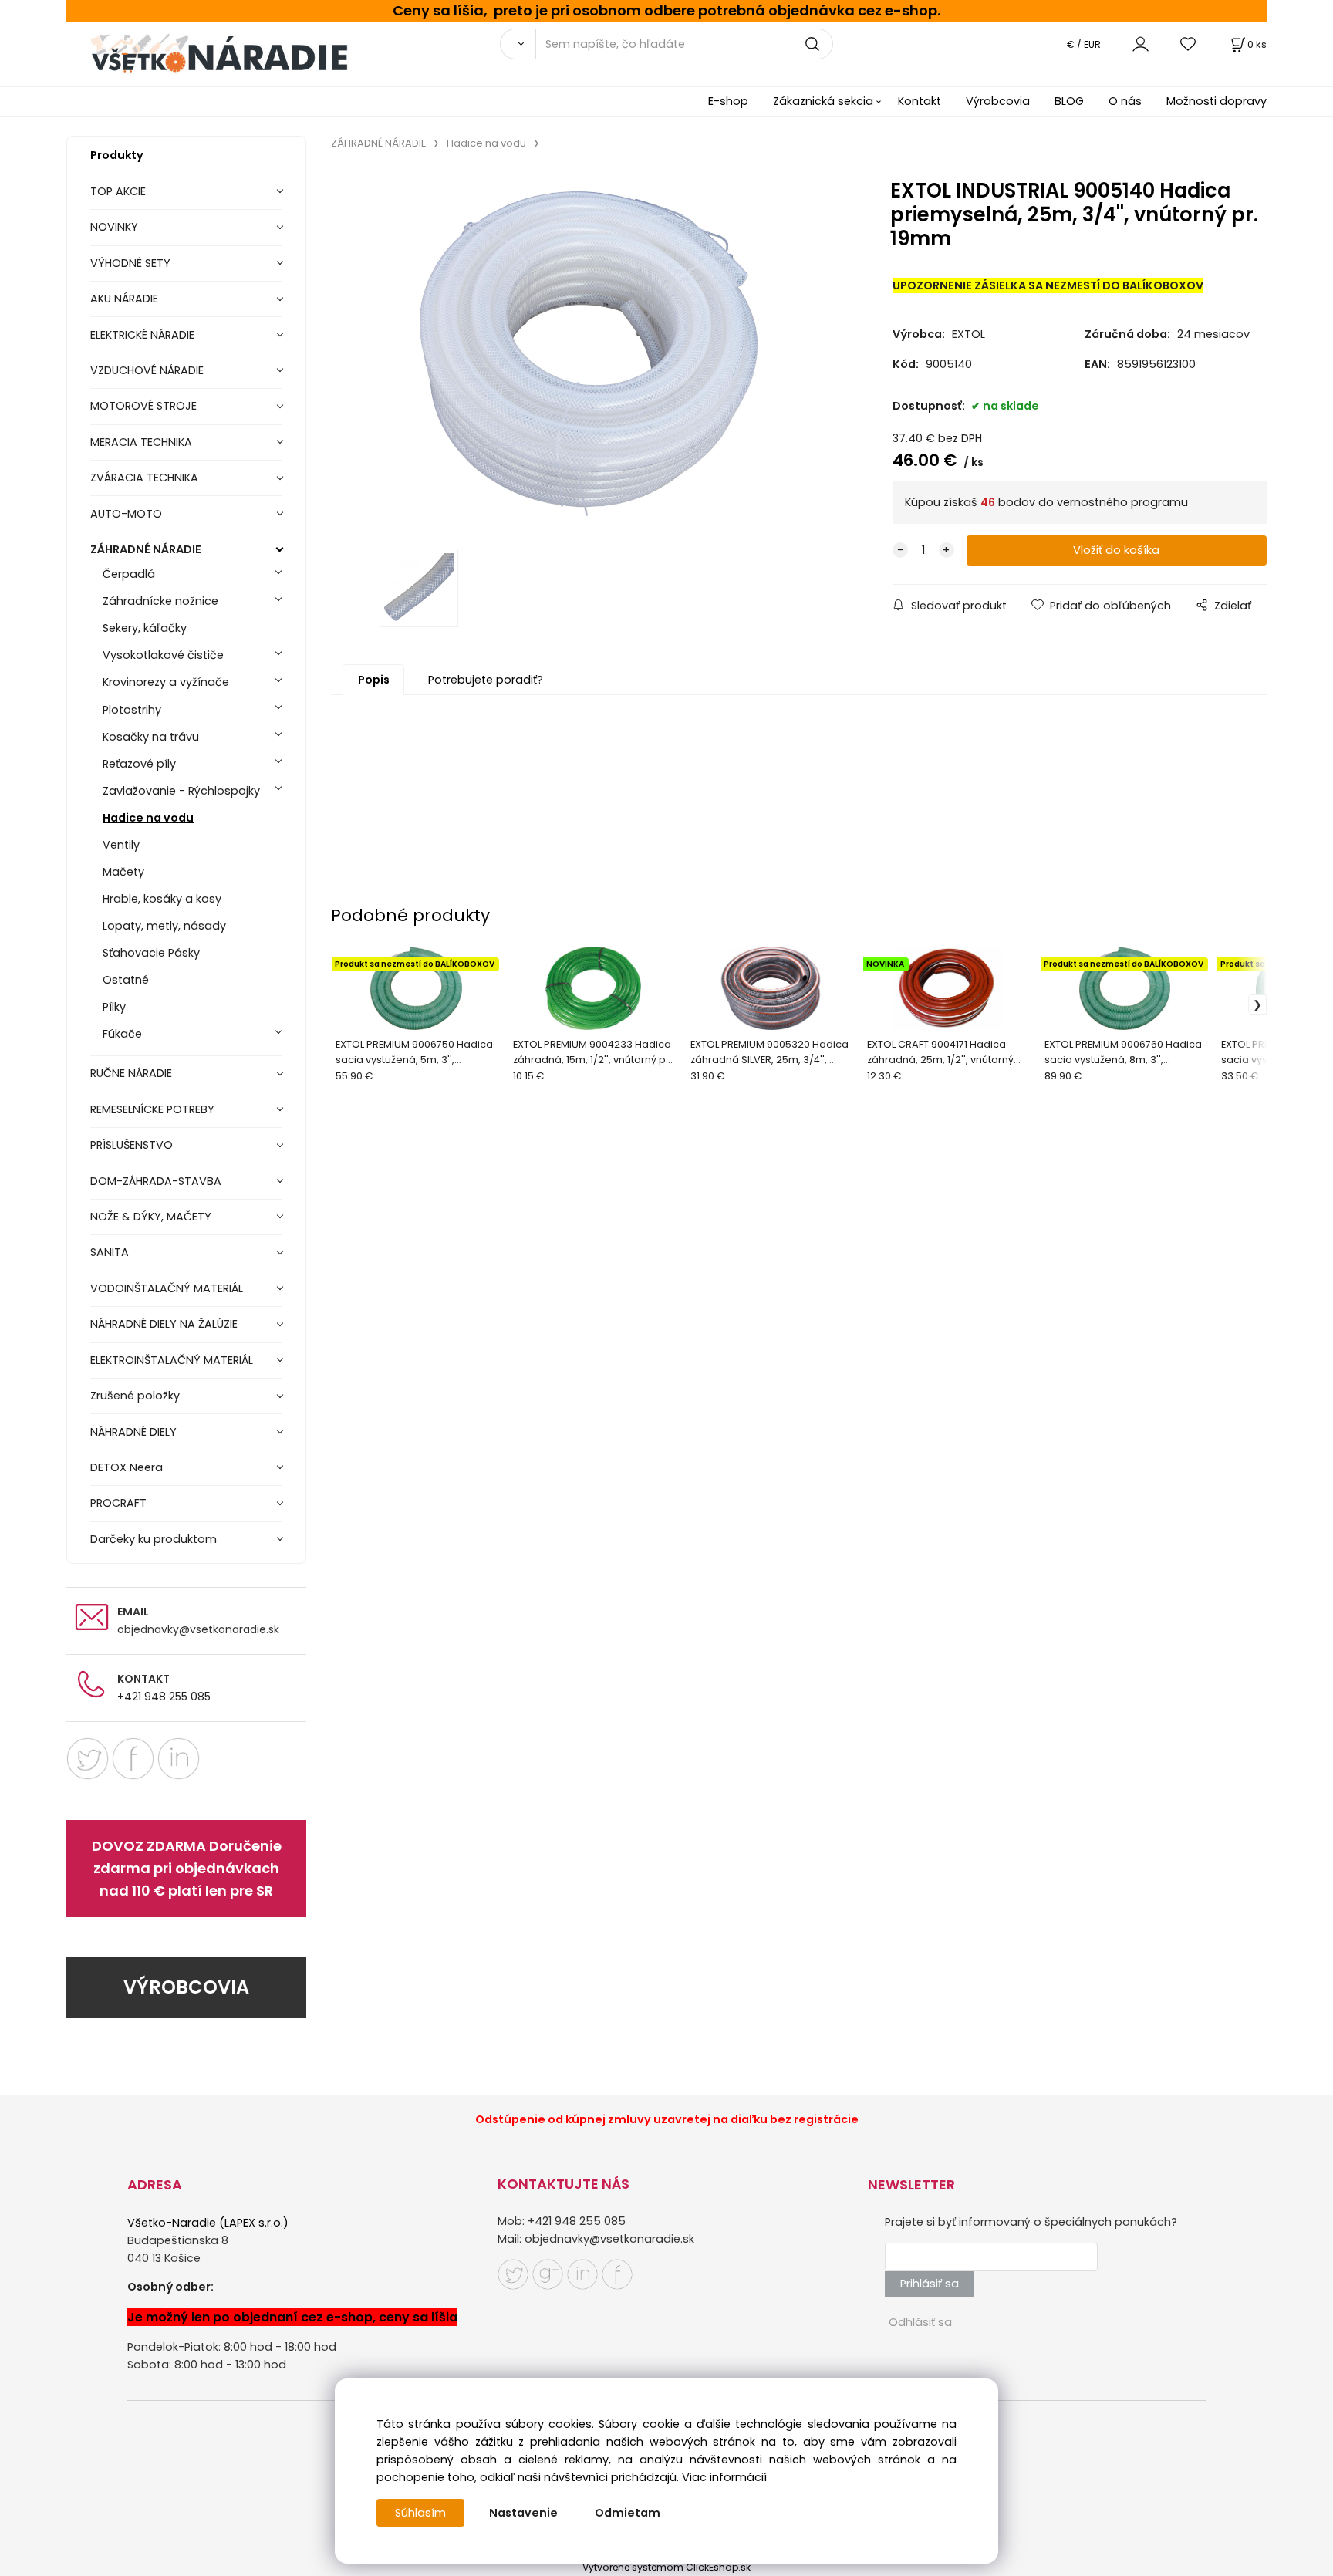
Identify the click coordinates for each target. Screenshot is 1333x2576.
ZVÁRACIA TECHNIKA (144, 478)
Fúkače (122, 1034)
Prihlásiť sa (930, 2284)
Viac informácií (724, 2477)
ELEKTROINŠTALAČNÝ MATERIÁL (172, 1360)
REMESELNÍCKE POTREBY (152, 1109)
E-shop (728, 101)
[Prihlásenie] (1141, 44)
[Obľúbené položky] (1189, 44)
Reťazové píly (139, 764)
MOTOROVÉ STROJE (143, 406)
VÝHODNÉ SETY (130, 263)
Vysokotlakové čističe (163, 655)
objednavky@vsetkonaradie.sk (198, 1629)
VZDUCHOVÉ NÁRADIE (147, 370)
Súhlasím (420, 2513)
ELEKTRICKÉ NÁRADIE (142, 335)
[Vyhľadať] (518, 44)
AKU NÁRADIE (124, 299)
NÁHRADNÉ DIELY (133, 1432)
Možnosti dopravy (1217, 101)
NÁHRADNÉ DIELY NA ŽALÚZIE (164, 1324)
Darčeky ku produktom (154, 1539)
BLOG (1069, 101)
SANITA (110, 1252)
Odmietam (628, 2513)
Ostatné (126, 980)
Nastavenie (523, 2513)
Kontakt (920, 101)
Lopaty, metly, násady (164, 926)
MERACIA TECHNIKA (141, 442)
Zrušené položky (135, 1396)
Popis (374, 680)
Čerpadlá (129, 574)
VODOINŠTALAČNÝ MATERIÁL (167, 1288)
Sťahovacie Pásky (151, 953)
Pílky (114, 1007)
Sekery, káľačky (145, 628)
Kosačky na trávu (151, 737)
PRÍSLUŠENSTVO (132, 1145)
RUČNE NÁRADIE (131, 1073)
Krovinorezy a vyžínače (166, 682)
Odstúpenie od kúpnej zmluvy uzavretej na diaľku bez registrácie (667, 2119)
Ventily (121, 845)
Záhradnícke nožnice (160, 601)
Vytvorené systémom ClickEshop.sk (666, 2567)
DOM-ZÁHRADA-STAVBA (156, 1181)
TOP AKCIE (118, 191)
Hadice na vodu (148, 818)
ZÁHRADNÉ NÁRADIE (146, 549)
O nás (1125, 101)
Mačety (123, 872)
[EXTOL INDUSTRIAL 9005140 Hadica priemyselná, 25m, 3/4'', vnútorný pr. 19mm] (588, 354)
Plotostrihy (132, 710)
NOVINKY (114, 227)
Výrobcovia (998, 101)
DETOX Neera (127, 1467)
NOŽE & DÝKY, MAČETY (151, 1217)
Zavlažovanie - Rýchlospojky (181, 791)
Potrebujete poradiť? (486, 680)
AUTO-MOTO (126, 514)
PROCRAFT (118, 1503)
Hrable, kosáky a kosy (162, 899)
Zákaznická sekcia (823, 101)
